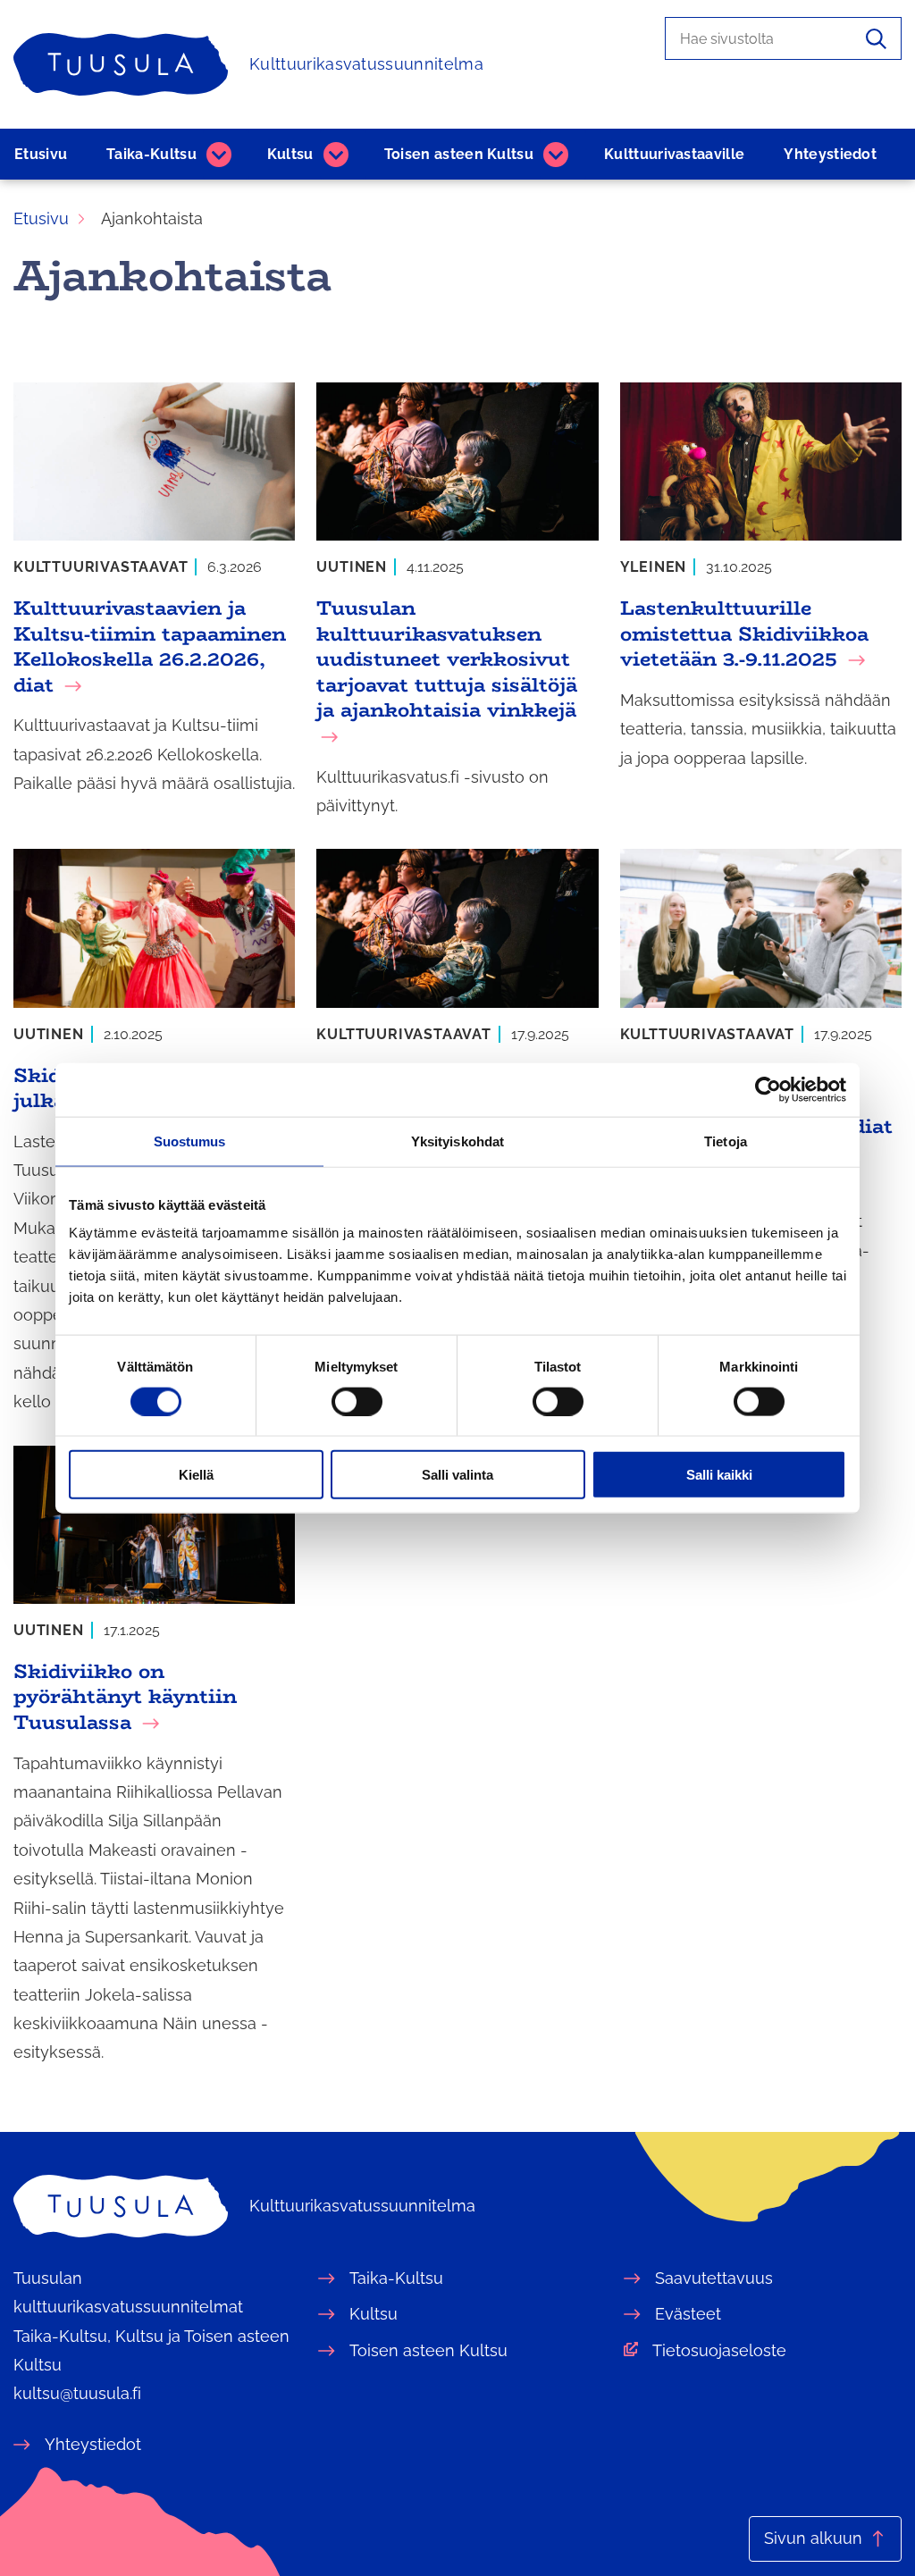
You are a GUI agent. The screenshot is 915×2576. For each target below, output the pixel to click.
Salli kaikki (719, 1475)
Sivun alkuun (813, 2538)
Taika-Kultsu (151, 154)
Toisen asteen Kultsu (459, 154)
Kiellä (196, 1475)
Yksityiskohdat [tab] (457, 1141)
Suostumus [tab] (190, 1141)
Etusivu (41, 154)
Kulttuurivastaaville (674, 154)
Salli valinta (457, 1475)
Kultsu (290, 154)
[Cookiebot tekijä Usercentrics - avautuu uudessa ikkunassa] (768, 1089)
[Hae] (876, 38)
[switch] (357, 1401)
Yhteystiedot (830, 154)
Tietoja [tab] (726, 1141)
